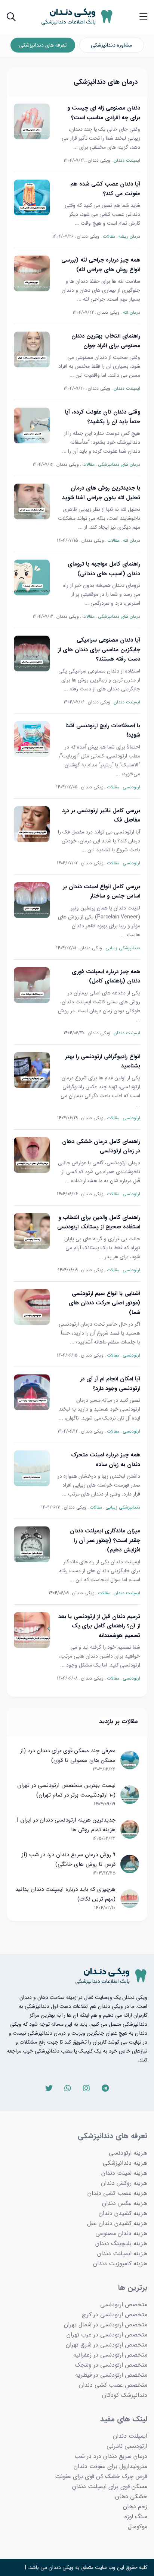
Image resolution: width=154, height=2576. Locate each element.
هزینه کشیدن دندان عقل (117, 2223)
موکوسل (138, 2527)
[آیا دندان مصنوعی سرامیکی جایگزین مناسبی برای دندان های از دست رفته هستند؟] (32, 654)
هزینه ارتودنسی (128, 2153)
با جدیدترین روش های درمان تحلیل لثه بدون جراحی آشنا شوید (101, 493)
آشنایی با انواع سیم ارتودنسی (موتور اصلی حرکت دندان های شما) (104, 1303)
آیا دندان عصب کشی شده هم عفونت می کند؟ (105, 189)
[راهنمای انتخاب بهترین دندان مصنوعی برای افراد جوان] (32, 349)
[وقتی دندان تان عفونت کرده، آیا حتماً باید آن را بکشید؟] (32, 425)
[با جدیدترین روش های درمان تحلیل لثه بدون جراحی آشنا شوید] (32, 501)
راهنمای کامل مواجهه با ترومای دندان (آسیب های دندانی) (104, 569)
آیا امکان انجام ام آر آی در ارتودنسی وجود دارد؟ (110, 1384)
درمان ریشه (129, 236)
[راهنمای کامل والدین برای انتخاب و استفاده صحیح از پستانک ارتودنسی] (32, 1231)
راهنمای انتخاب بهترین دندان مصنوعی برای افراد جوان (106, 341)
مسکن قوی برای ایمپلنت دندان (110, 2486)
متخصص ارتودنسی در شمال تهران (106, 2325)
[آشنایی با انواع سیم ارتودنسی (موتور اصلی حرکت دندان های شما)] (32, 1307)
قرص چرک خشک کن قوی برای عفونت (101, 2476)
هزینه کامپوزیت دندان (120, 2264)
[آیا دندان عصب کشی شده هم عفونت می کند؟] (32, 197)
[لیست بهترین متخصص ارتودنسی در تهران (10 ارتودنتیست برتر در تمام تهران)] (130, 1795)
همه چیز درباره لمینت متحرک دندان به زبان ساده (106, 1460)
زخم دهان (135, 2507)
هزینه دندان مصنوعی (121, 2233)
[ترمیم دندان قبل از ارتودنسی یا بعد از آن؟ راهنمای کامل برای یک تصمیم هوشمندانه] (32, 1630)
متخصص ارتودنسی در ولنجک (111, 2365)
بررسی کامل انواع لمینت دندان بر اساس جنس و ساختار (101, 892)
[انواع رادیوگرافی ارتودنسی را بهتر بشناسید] (32, 1070)
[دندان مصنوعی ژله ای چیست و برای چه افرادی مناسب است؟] (32, 121)
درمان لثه (132, 312)
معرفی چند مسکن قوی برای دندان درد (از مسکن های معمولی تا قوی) (68, 1756)
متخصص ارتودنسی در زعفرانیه (110, 2355)
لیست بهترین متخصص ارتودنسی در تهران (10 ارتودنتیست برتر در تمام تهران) (66, 1790)
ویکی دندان (99, 160)
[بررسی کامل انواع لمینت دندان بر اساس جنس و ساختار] (32, 900)
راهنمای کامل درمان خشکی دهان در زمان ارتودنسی (101, 1146)
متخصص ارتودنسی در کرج (115, 2315)
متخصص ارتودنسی (124, 2305)
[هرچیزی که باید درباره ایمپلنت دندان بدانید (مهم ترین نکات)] (130, 1899)
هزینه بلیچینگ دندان (121, 2243)
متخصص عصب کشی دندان (113, 2385)
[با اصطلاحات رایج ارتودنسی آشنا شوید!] (32, 739)
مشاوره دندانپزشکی (111, 45)
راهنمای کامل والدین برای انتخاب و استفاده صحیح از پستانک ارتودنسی (99, 1222)
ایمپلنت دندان (127, 160)
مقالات (109, 236)
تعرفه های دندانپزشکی (43, 45)
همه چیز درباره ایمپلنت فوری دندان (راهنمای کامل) (106, 977)
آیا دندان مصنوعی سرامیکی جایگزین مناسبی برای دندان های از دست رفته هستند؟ (99, 650)
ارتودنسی (131, 787)
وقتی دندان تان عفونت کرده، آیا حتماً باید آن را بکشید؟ (102, 417)
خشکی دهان (131, 2496)
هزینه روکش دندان (124, 2183)
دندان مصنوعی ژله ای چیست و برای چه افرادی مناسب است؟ (104, 113)
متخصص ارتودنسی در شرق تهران (107, 2345)
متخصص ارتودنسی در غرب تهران (107, 2335)
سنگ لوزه (136, 2517)
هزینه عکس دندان (125, 2203)
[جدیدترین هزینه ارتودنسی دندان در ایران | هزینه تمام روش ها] (130, 1829)
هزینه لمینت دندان (124, 2173)
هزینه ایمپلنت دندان (122, 2254)
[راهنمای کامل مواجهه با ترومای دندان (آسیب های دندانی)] (32, 577)
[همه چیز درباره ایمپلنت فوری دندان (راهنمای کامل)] (32, 985)
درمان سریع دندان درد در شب (111, 2456)
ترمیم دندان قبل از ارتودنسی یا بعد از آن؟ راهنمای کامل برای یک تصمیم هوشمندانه (99, 1626)
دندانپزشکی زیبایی (123, 948)
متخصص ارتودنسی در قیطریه (111, 2375)
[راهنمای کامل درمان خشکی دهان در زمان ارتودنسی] (32, 1155)
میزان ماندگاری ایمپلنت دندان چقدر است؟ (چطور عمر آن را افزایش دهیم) (105, 1540)
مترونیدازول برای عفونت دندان (110, 2466)
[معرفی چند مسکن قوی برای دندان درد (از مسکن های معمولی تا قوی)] (130, 1760)
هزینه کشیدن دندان (123, 2213)
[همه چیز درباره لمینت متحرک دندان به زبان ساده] (32, 1468)
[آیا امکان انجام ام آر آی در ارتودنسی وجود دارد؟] (32, 1392)
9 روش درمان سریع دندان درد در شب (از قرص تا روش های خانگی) (69, 1860)
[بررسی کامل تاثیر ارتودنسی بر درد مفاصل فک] (32, 824)
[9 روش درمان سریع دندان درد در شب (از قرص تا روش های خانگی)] (130, 1864)
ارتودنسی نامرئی (127, 2446)
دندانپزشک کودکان (125, 2395)
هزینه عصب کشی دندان (117, 2193)
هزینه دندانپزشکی (125, 2163)
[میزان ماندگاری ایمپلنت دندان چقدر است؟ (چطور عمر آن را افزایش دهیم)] (32, 1544)
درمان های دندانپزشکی (119, 464)
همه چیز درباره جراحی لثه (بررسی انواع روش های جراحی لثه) (101, 265)
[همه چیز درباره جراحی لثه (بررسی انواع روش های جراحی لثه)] (32, 273)
